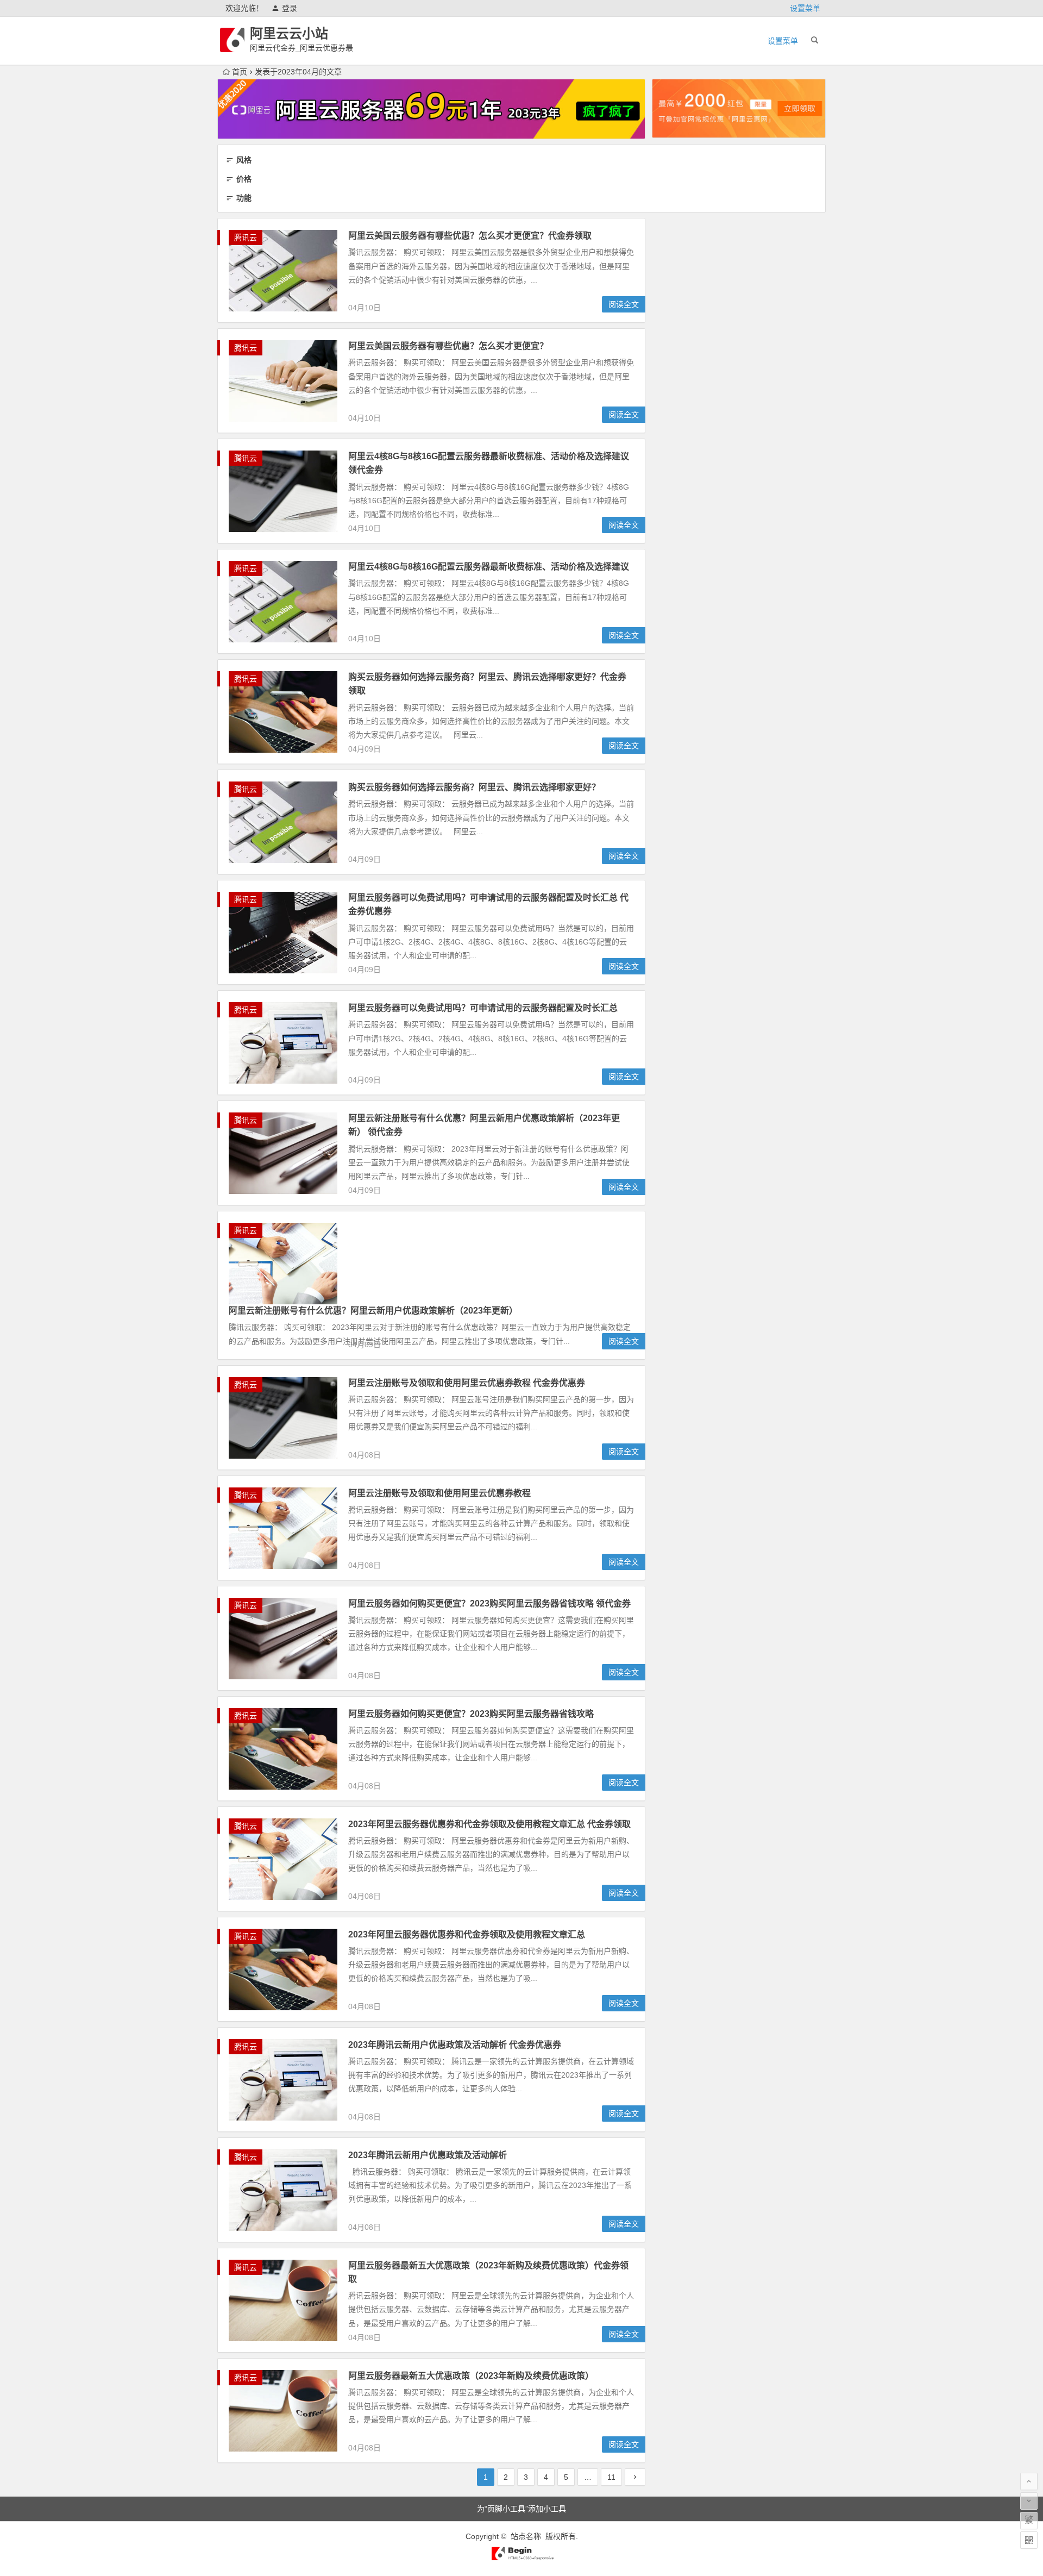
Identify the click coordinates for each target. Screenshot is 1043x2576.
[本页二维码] (1029, 2540)
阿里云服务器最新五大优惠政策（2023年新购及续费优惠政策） (471, 2376)
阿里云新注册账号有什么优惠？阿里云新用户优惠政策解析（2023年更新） (373, 1311)
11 (611, 2477)
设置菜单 (805, 8)
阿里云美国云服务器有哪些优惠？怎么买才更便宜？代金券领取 (470, 236)
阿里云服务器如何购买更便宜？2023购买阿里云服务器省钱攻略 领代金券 (489, 1603)
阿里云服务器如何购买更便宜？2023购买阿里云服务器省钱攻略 (471, 1714)
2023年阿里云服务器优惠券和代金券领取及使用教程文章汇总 (467, 1934)
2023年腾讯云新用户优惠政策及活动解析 (428, 2155)
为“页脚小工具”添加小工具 (521, 2509)
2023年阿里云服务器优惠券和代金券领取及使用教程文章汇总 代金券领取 (489, 1824)
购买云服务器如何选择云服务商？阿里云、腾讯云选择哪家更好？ (474, 787)
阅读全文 (624, 304)
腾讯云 (246, 237)
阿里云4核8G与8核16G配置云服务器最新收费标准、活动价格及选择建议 (489, 567)
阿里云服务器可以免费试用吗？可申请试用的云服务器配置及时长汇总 (483, 1008)
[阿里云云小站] (521, 2558)
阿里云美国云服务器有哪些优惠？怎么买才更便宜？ (448, 346)
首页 (240, 72)
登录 (290, 8)
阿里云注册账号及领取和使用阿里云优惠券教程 (439, 1493)
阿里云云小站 (289, 33)
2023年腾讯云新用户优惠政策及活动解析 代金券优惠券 (455, 2045)
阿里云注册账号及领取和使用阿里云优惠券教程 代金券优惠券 (467, 1383)
